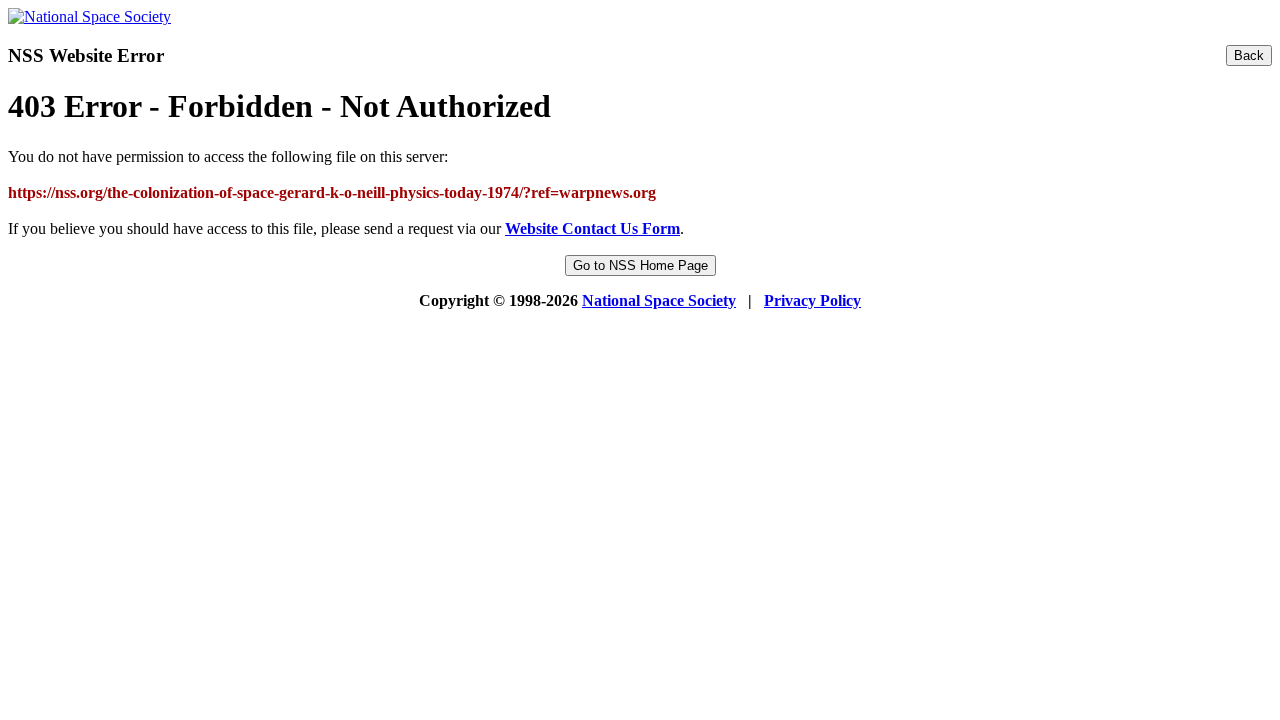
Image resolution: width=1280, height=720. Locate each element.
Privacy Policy (812, 300)
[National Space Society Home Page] (89, 16)
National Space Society (659, 300)
